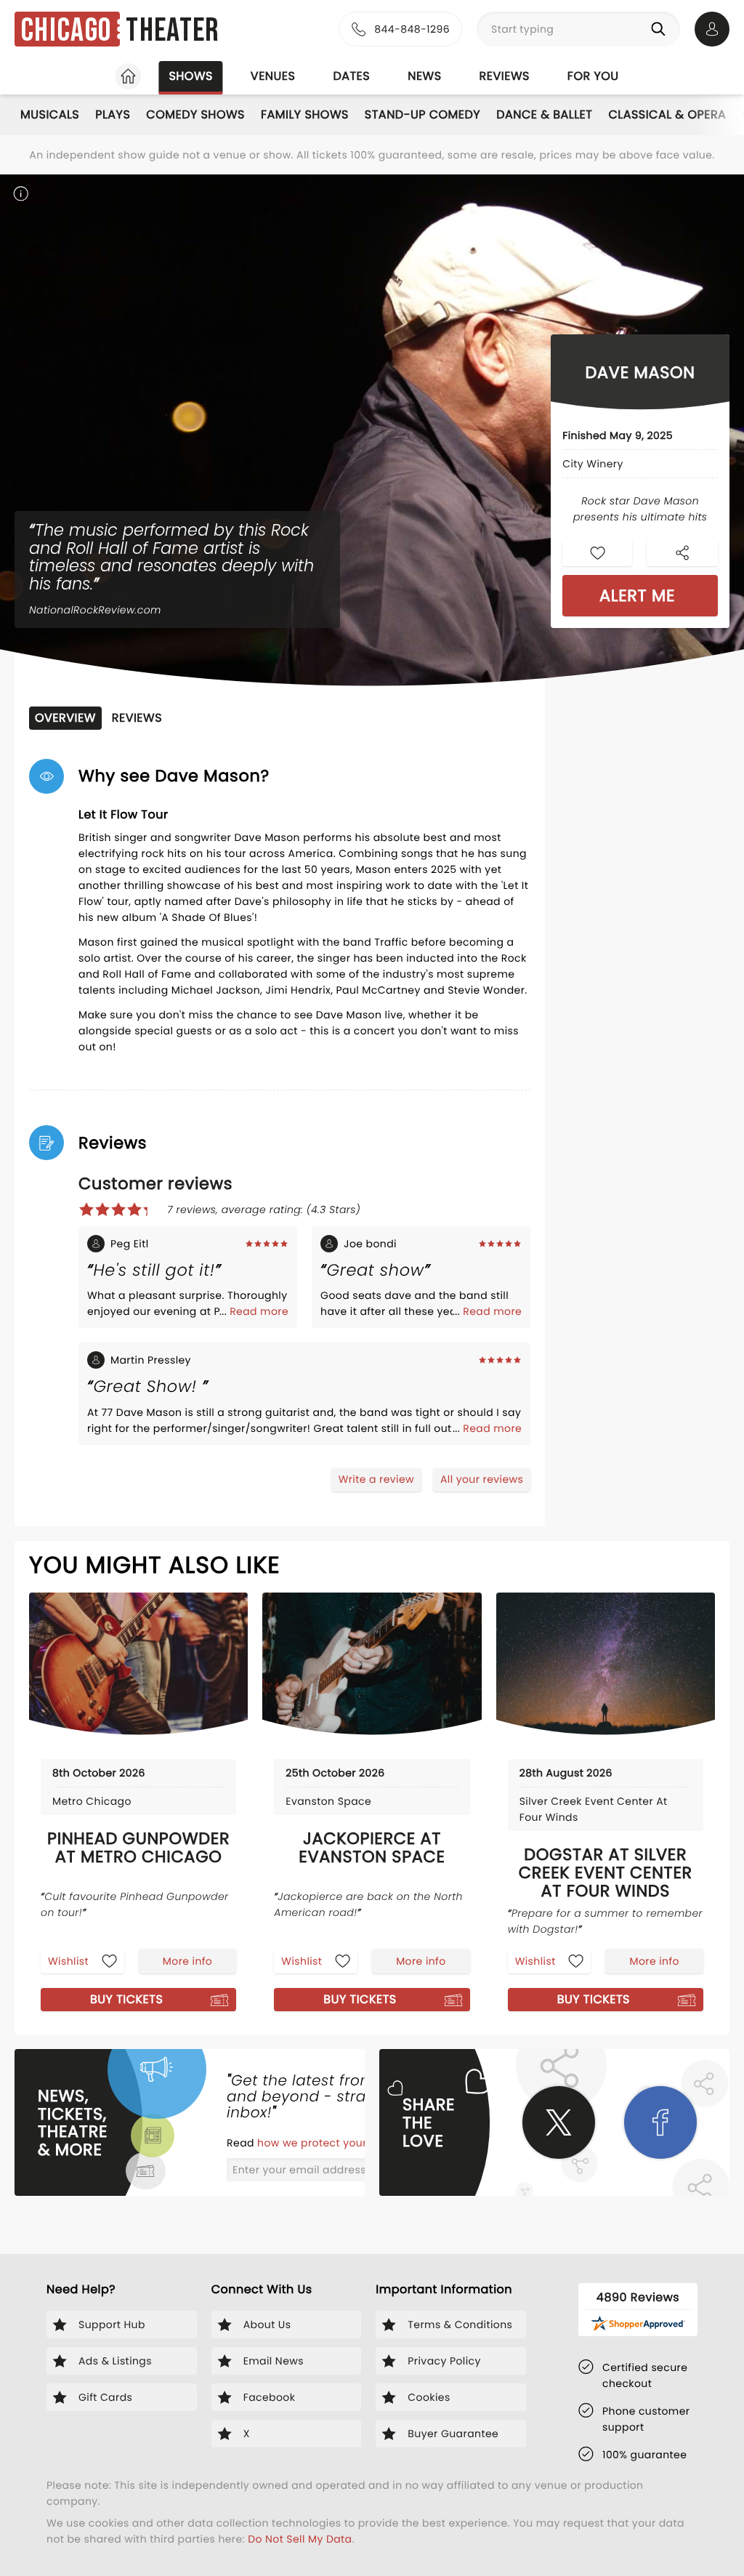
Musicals (50, 114)
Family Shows (305, 114)
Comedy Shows (195, 114)
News (424, 76)
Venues (273, 76)
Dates (351, 76)
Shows (190, 76)
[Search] (661, 29)
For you (593, 76)
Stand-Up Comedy (422, 114)
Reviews (505, 76)
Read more (259, 1311)
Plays (113, 114)
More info (187, 1961)
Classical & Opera (667, 114)
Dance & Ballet (544, 114)
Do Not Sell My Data (300, 2539)
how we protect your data (328, 2143)
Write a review (376, 1479)
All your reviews (482, 1479)
